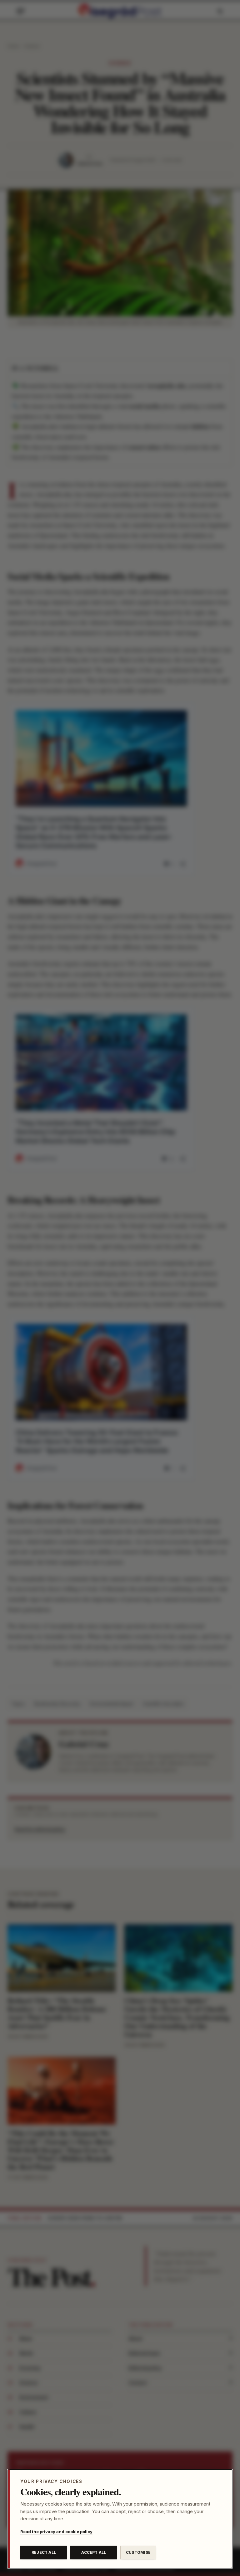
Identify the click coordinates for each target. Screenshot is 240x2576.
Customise (138, 2552)
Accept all (94, 2552)
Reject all (44, 2552)
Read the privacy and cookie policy (56, 2532)
